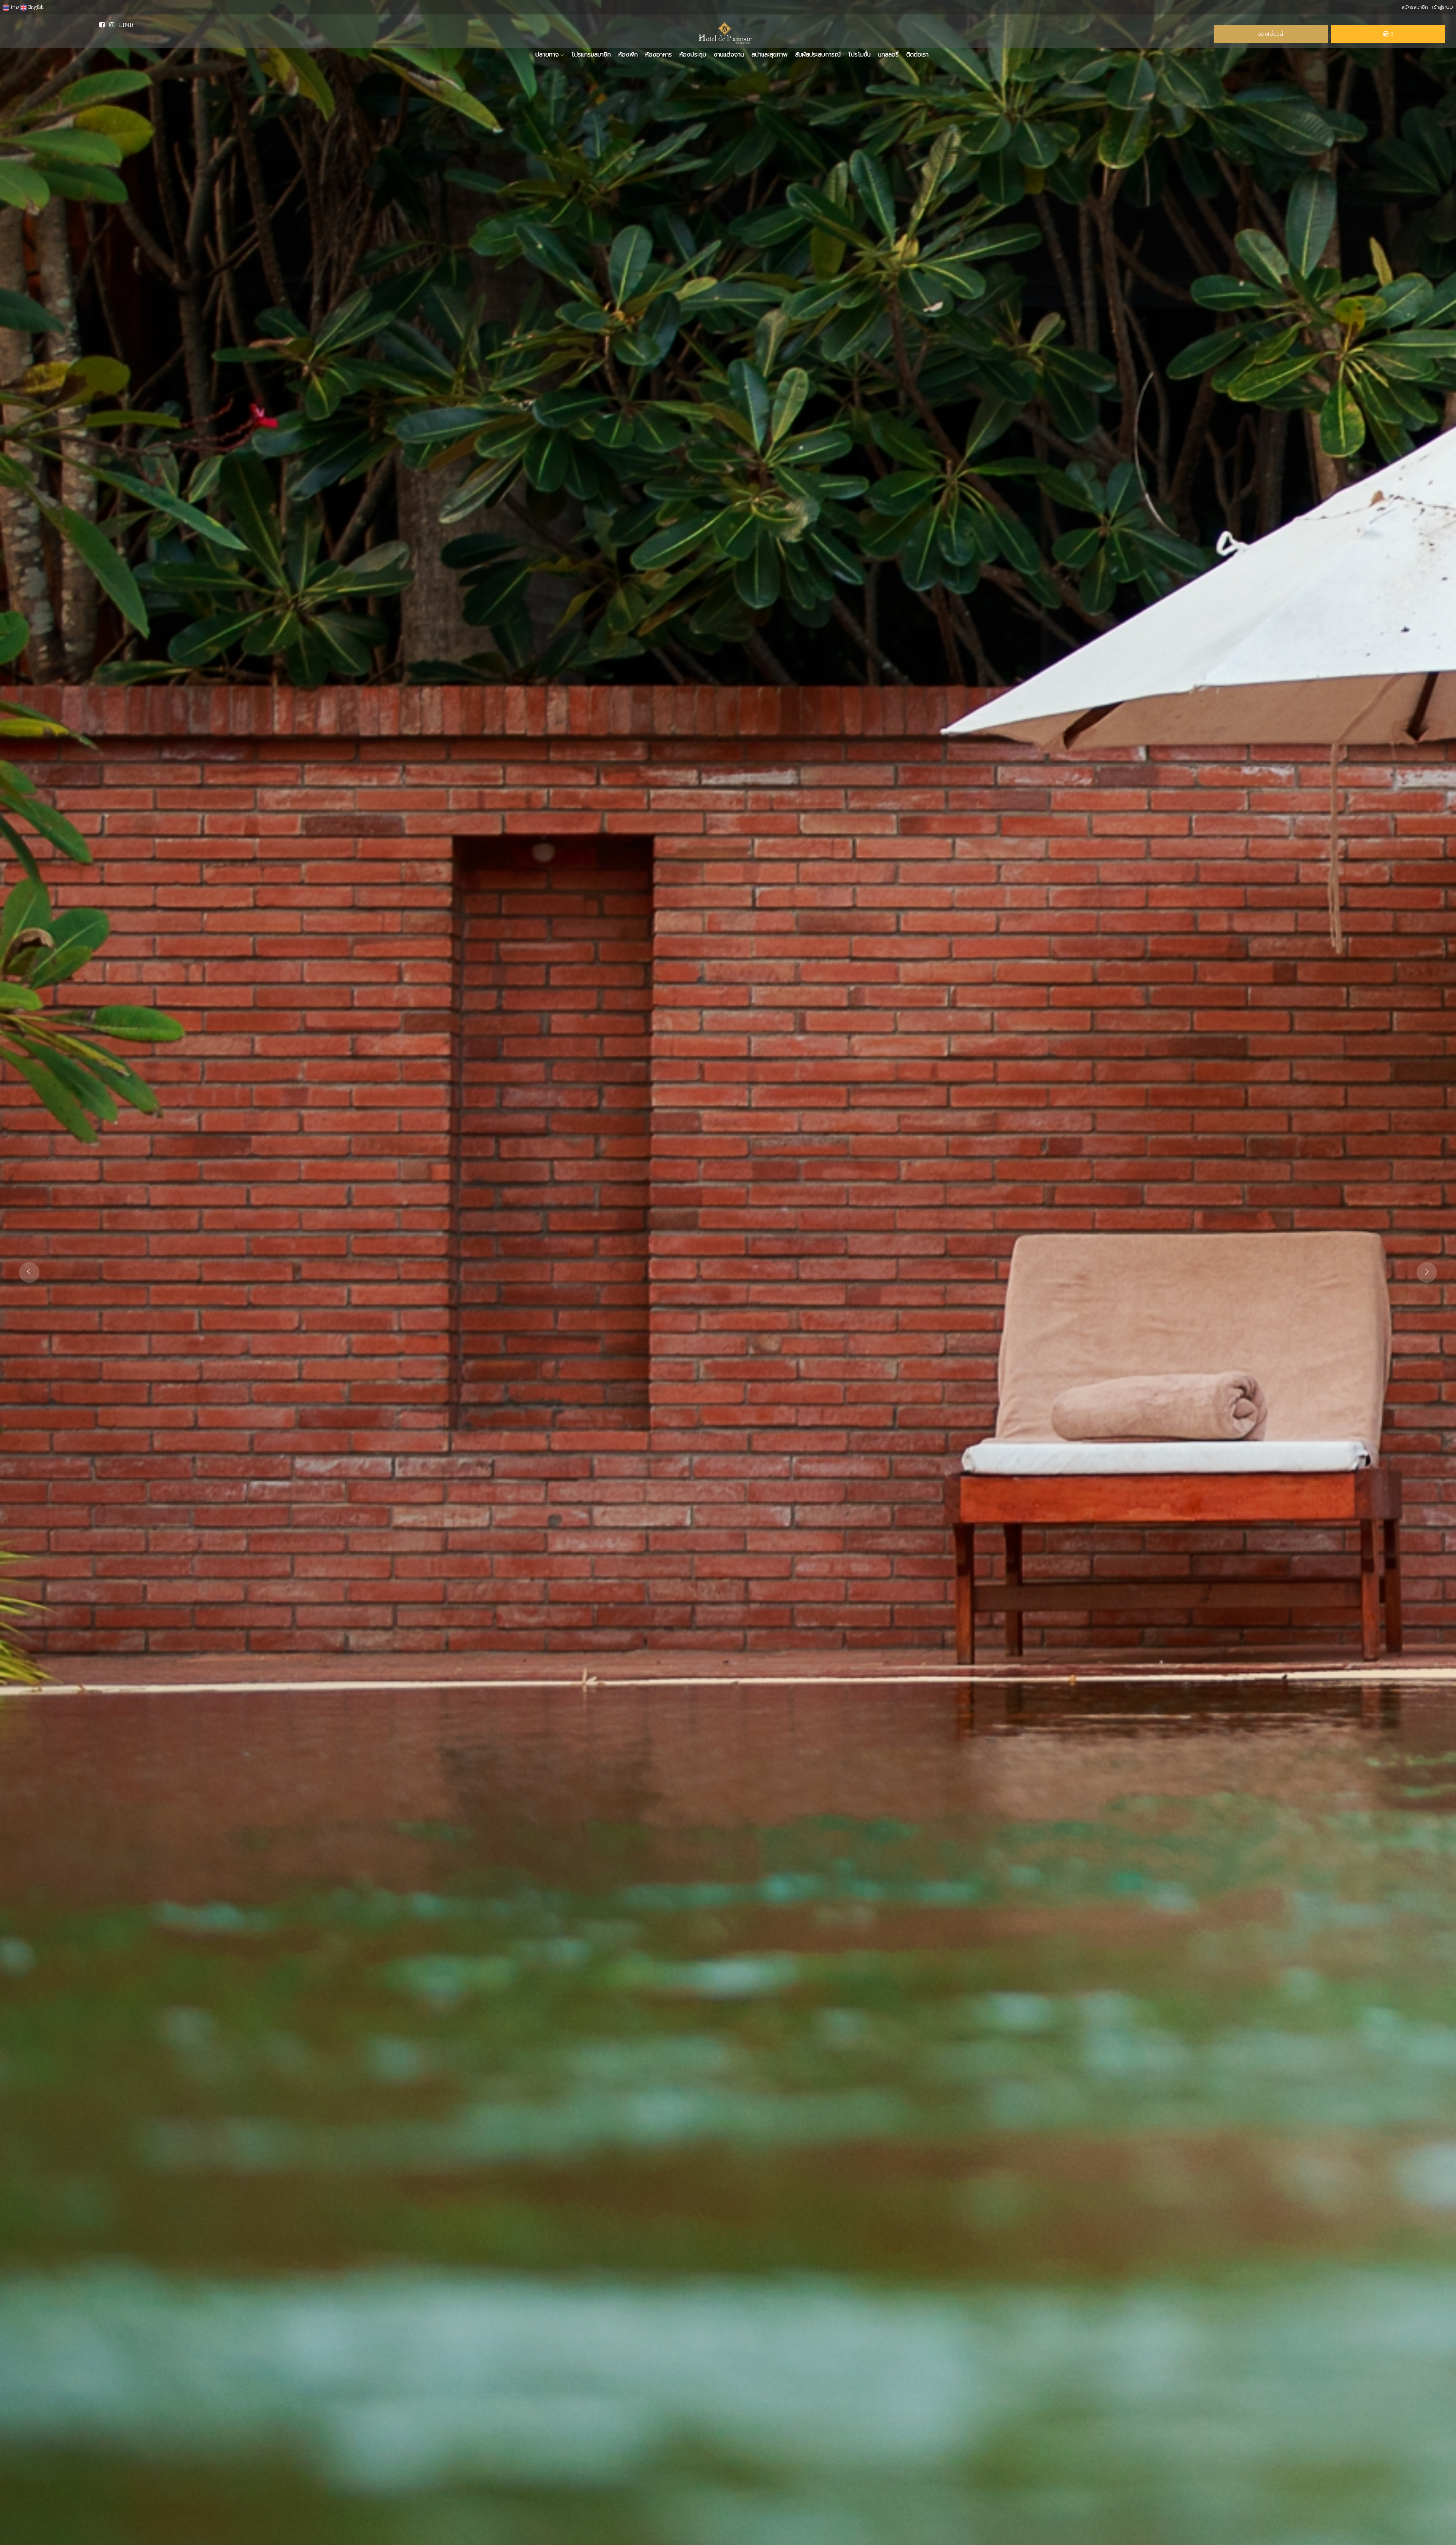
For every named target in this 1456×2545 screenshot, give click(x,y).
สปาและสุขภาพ (770, 55)
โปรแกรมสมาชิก (591, 55)
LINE (126, 25)
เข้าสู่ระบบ (1443, 7)
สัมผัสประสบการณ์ (818, 55)
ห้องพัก (628, 55)
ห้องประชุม (693, 55)
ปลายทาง (548, 55)
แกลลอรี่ (888, 55)
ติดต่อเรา (917, 55)
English (35, 7)
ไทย (14, 7)
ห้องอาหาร (659, 55)
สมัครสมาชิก (1415, 7)
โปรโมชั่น (859, 55)
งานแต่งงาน (729, 55)
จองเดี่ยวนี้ (1271, 34)
